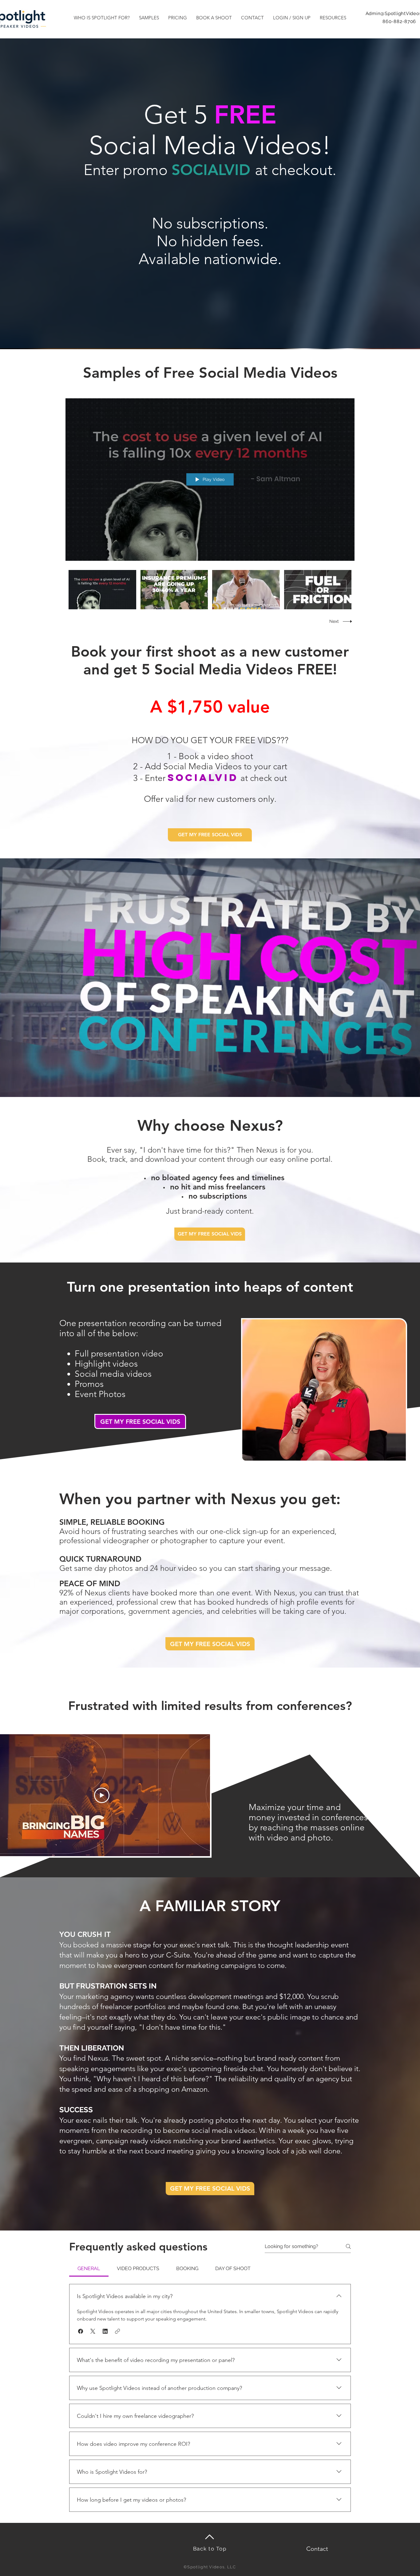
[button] (102, 18)
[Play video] (102, 1795)
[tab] (89, 2269)
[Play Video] (102, 589)
